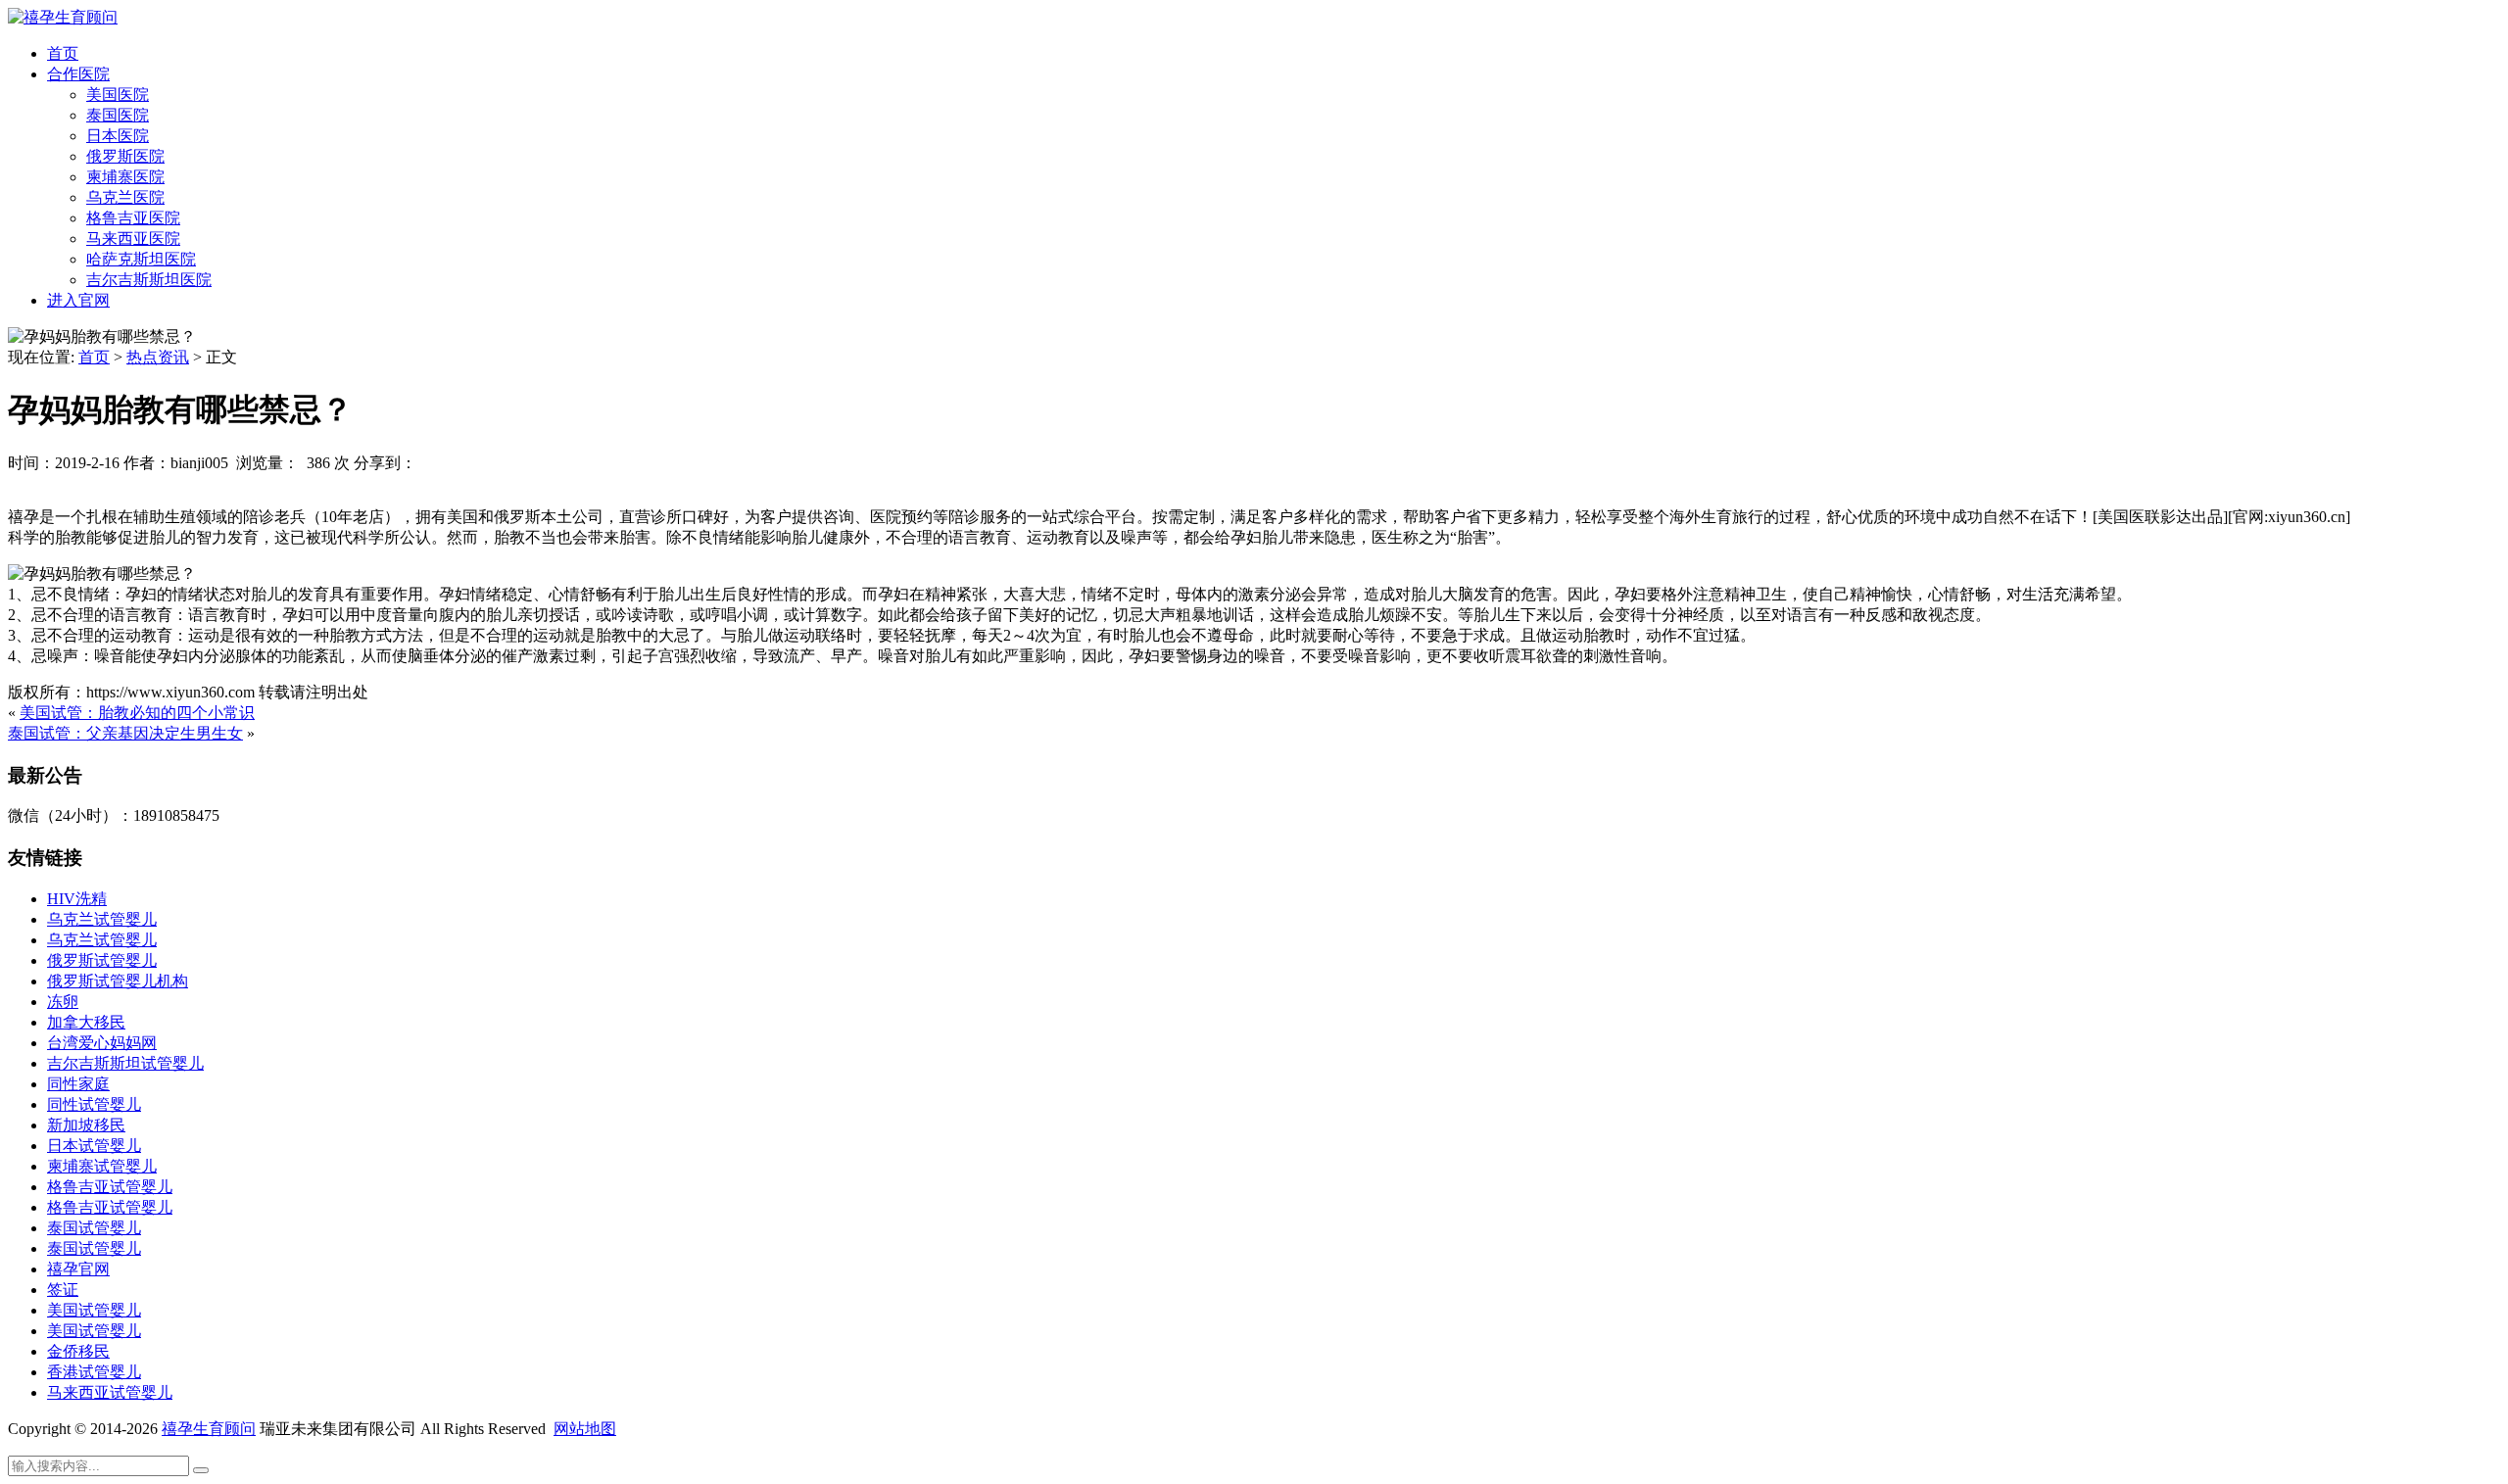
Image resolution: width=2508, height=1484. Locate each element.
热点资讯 (158, 357)
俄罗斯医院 (125, 156)
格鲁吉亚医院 (133, 218)
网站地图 (585, 1429)
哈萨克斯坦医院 (141, 259)
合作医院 (78, 74)
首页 (63, 53)
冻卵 (63, 1002)
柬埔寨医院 (125, 177)
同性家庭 (78, 1084)
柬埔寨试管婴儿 (102, 1166)
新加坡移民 (86, 1125)
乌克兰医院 (125, 197)
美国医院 (118, 95)
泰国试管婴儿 (94, 1228)
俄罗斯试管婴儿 (102, 960)
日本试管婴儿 (94, 1146)
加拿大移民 (86, 1022)
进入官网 (78, 300)
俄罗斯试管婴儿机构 (118, 981)
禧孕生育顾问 (209, 1429)
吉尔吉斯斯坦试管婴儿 (125, 1063)
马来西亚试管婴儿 (110, 1392)
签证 (63, 1290)
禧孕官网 (78, 1269)
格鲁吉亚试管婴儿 (110, 1187)
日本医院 (118, 136)
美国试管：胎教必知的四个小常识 (137, 713)
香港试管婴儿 (94, 1372)
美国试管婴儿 (94, 1310)
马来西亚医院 (133, 239)
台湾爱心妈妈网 (102, 1043)
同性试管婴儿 (94, 1104)
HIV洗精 (77, 899)
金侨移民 (78, 1351)
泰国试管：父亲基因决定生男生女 (125, 733)
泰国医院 (118, 115)
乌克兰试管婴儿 (102, 919)
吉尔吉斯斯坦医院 (149, 280)
